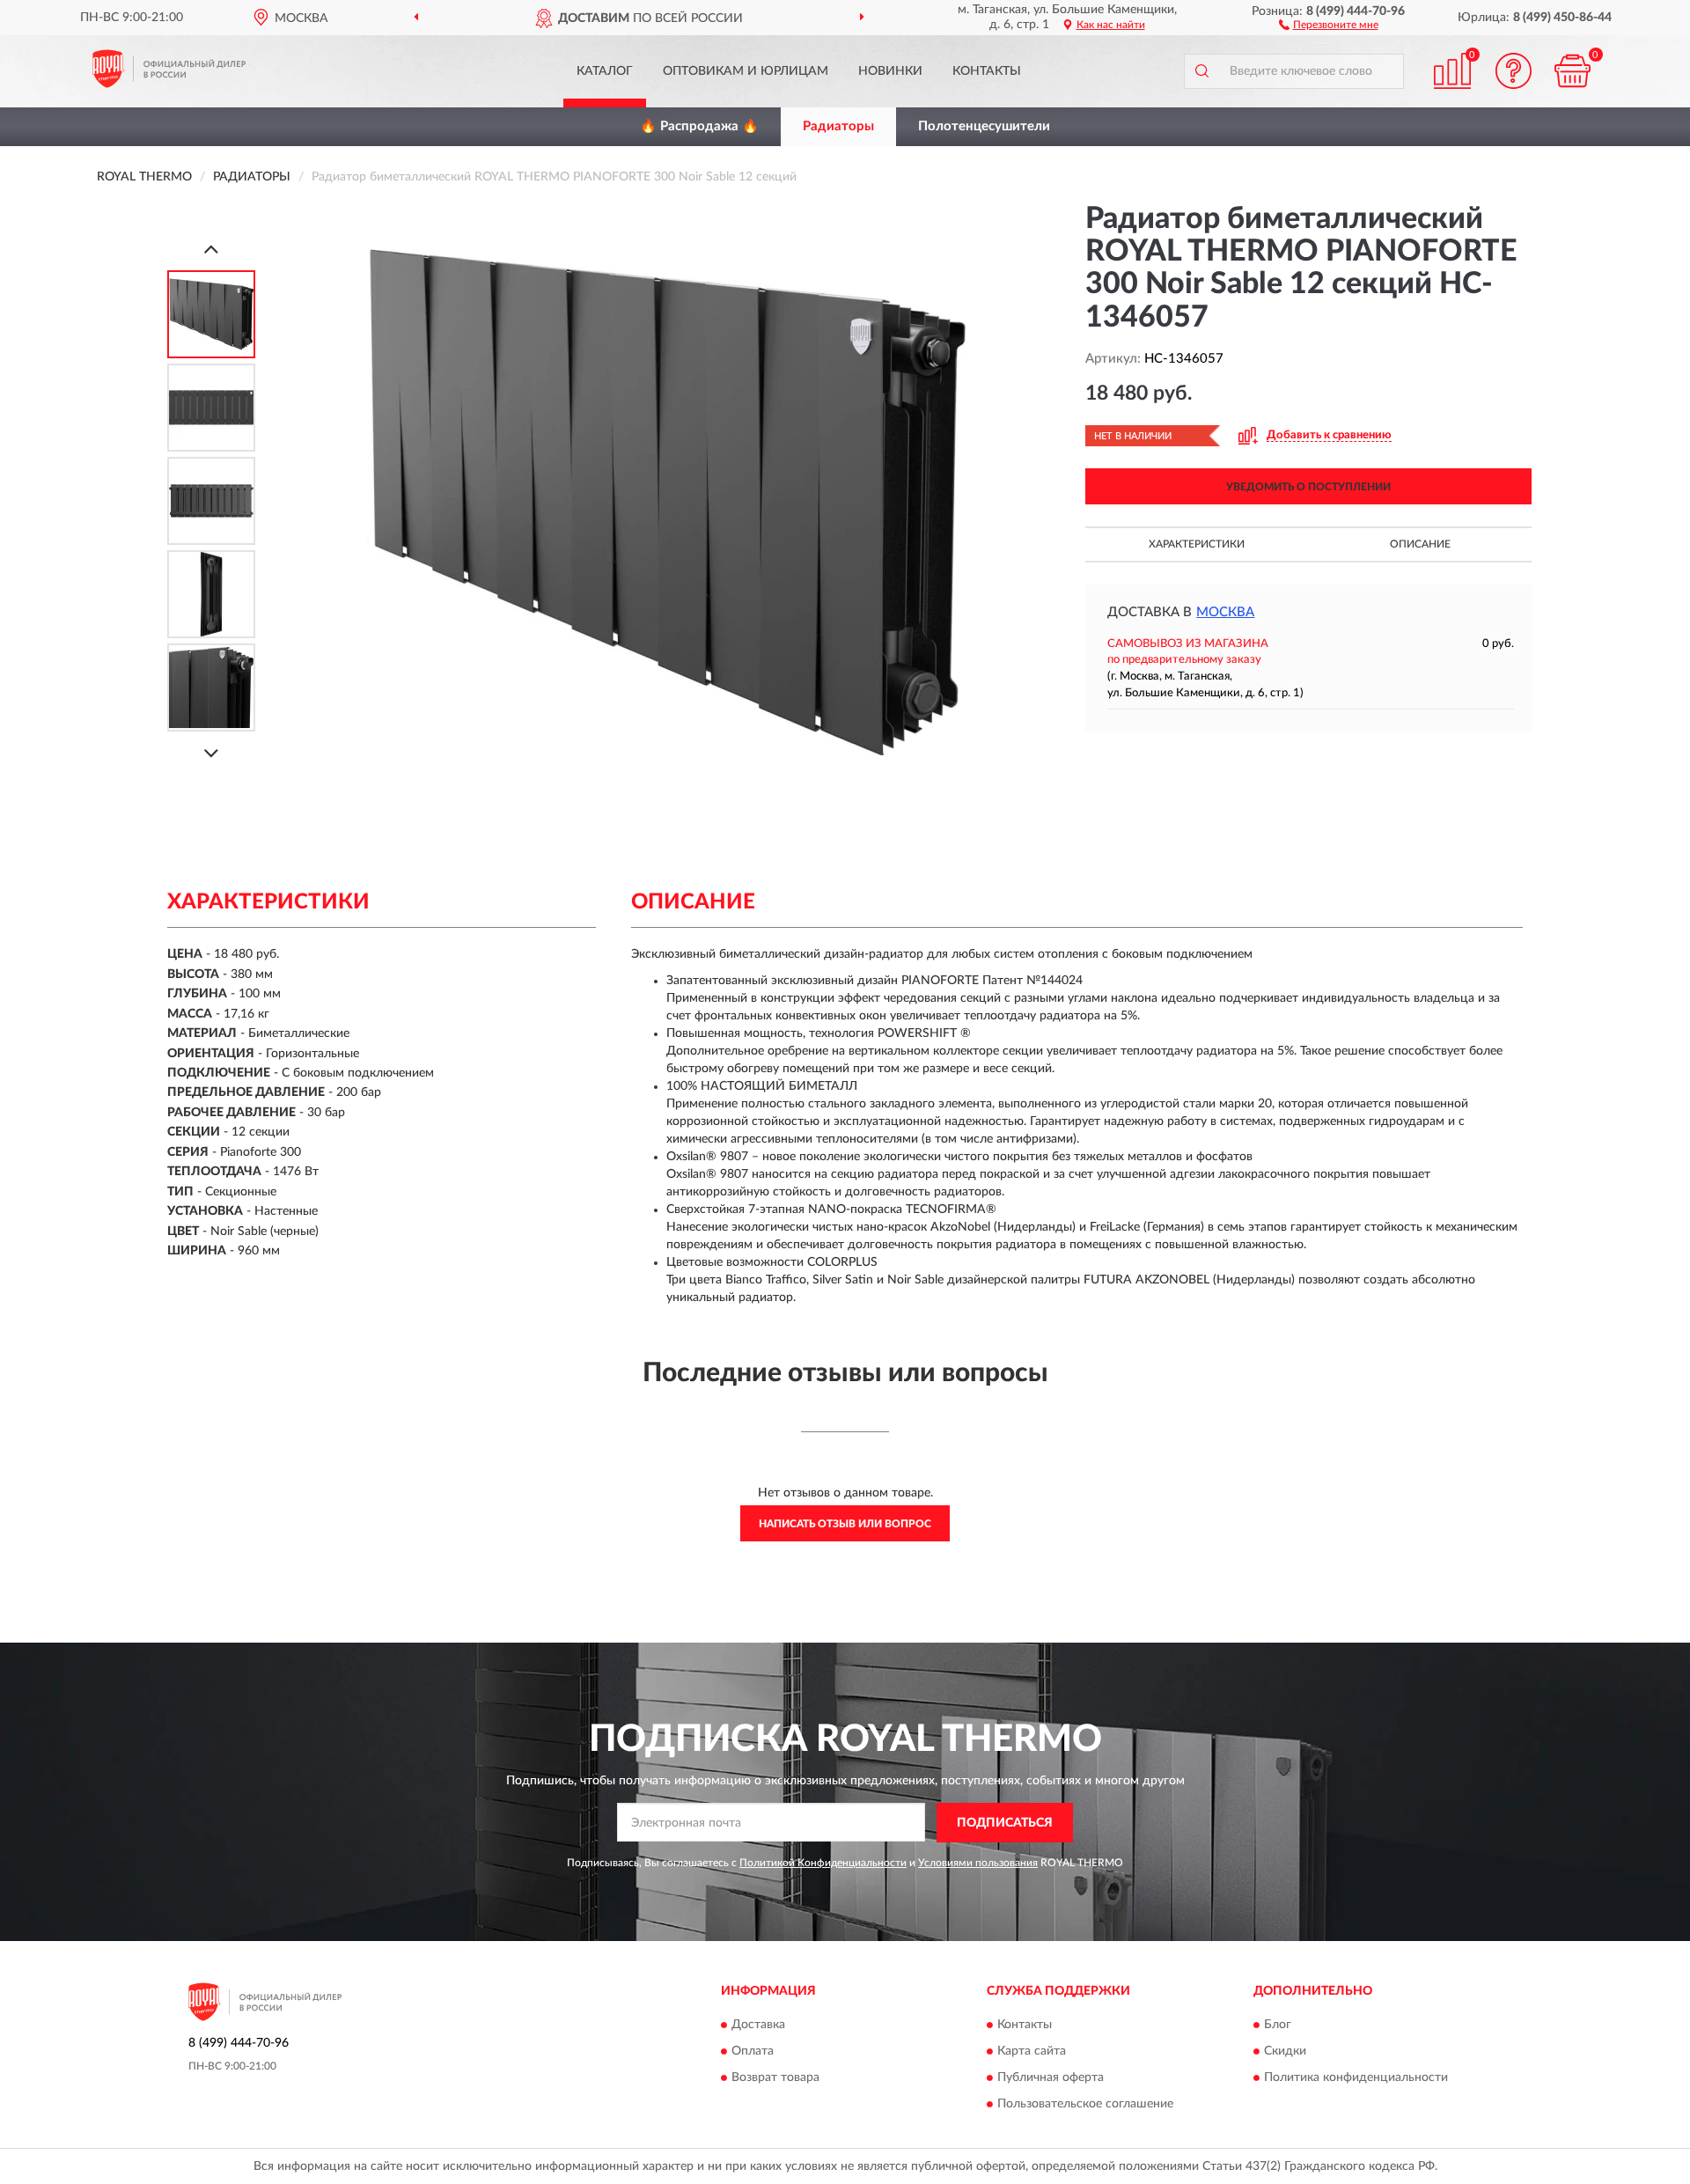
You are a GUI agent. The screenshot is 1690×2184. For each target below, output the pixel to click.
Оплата (753, 2052)
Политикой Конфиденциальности (823, 1863)
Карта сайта (1032, 2052)
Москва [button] (1225, 612)
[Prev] (211, 249)
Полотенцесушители (984, 126)
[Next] (211, 753)
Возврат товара (775, 2078)
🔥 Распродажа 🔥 (699, 126)
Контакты (987, 71)
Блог (1278, 2026)
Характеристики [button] (1197, 544)
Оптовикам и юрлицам (746, 71)
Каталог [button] (605, 71)
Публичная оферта (1051, 2078)
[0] (1573, 71)
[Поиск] (1201, 71)
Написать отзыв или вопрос (845, 1524)
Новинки (890, 71)
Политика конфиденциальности (1356, 2078)
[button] (1329, 24)
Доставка (758, 2026)
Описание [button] (1420, 544)
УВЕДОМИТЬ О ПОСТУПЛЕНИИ (1308, 487)
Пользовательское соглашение (1085, 2105)
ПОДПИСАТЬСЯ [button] (1005, 1823)
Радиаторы (838, 126)
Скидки (1285, 2052)
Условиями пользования (978, 1863)
